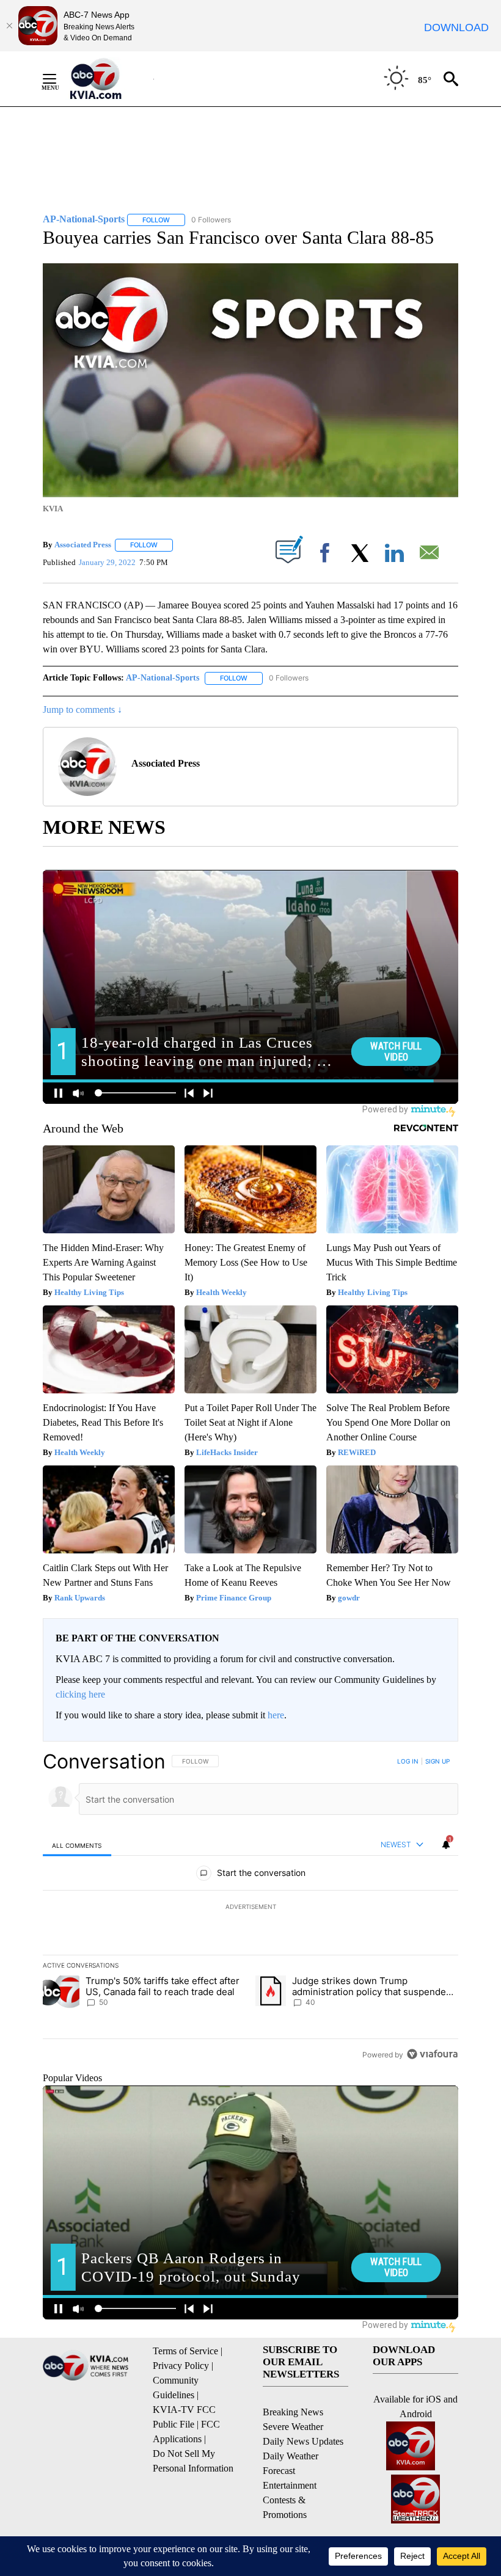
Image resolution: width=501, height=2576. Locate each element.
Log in (408, 1761)
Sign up (437, 1761)
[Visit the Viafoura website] (432, 2054)
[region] (250, 1908)
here (276, 1715)
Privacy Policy (181, 2366)
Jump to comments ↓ (82, 710)
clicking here (80, 1694)
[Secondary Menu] (59, 79)
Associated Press (83, 545)
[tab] (77, 1845)
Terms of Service (185, 2351)
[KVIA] (109, 79)
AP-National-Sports (163, 678)
